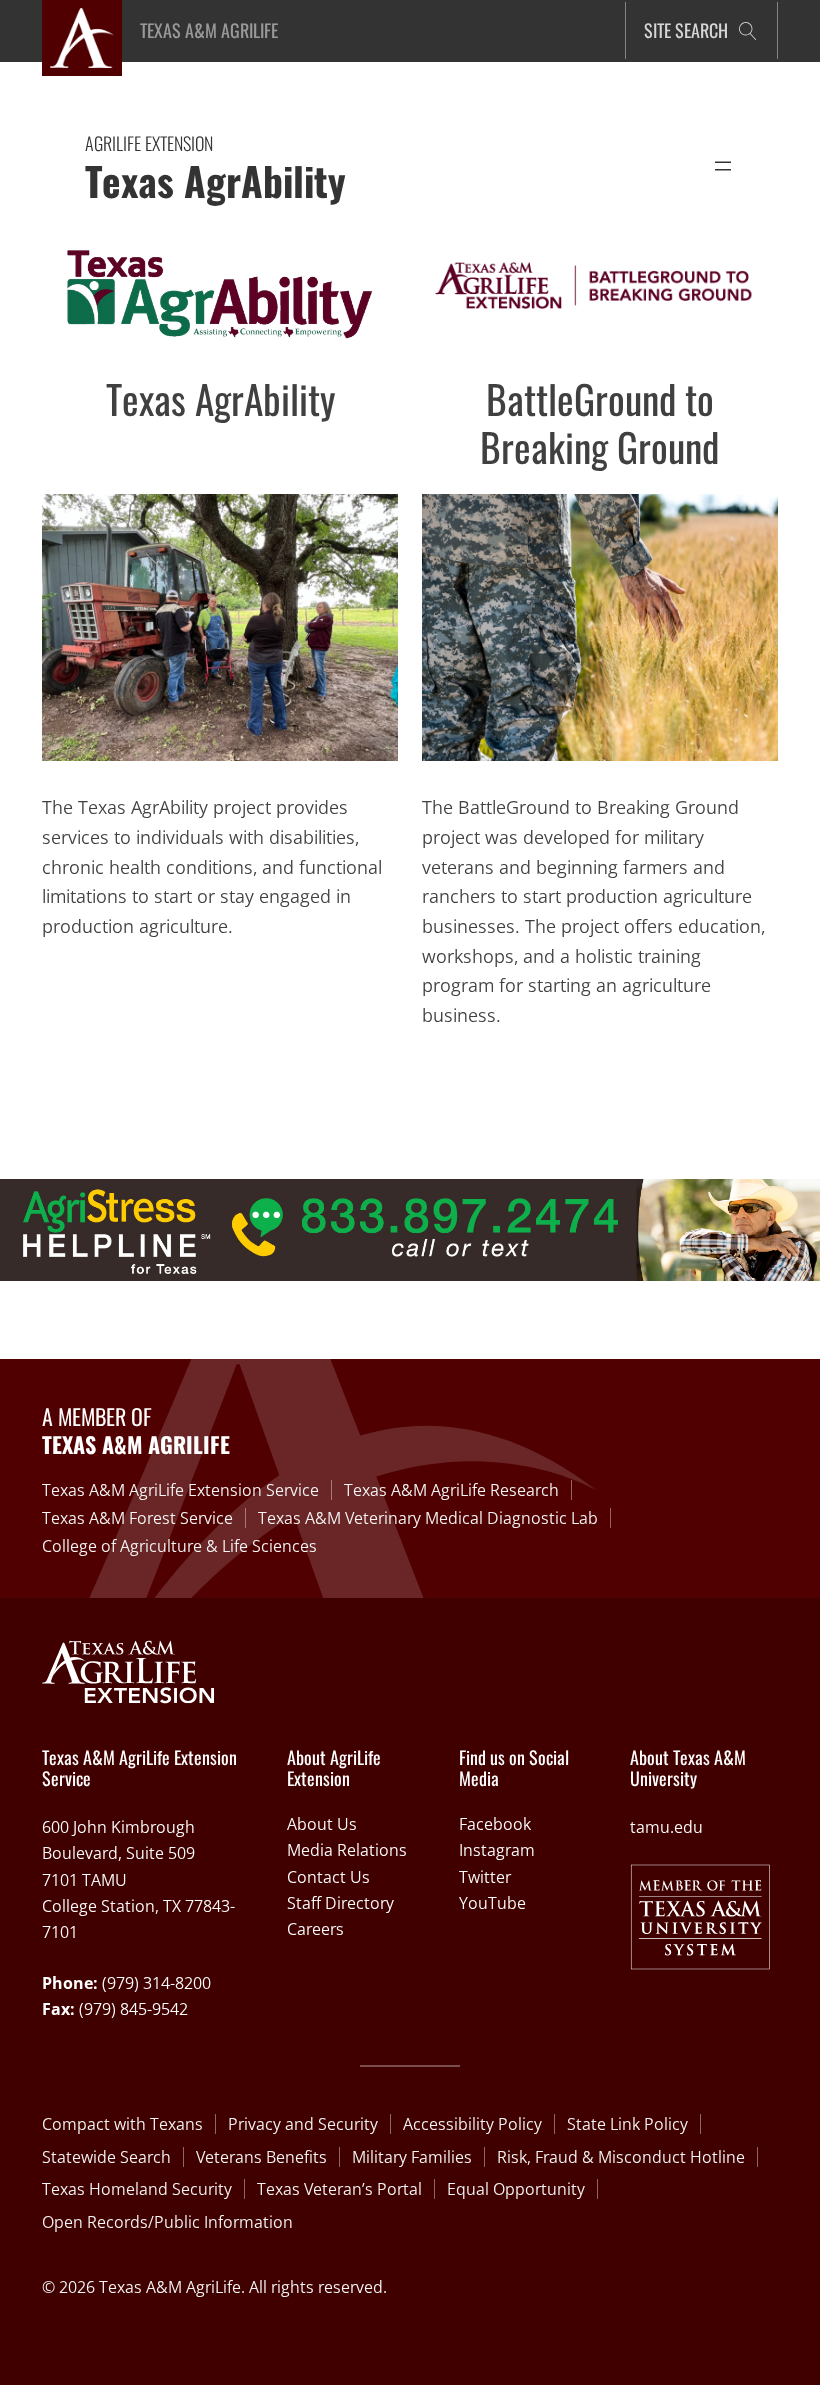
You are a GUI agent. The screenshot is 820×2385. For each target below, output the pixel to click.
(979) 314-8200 (156, 1983)
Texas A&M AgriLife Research (451, 1490)
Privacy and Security (303, 2124)
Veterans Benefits (261, 2157)
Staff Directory (340, 1903)
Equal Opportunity (516, 2189)
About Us (322, 1824)
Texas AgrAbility (215, 180)
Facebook (495, 1824)
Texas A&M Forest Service (137, 1518)
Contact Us (328, 1877)
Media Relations (347, 1850)
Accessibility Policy (472, 2124)
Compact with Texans (122, 2124)
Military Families (412, 2157)
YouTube (492, 1903)
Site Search (686, 30)
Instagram (497, 1850)
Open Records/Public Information (167, 2222)
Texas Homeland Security (137, 2189)
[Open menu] (723, 166)
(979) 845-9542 (133, 2009)
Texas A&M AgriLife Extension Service (180, 1490)
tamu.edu (666, 1827)
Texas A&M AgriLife (209, 30)
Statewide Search (106, 2157)
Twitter (485, 1877)
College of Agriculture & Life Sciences (179, 1546)
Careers (315, 1929)
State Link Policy (627, 2124)
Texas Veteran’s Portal (339, 2189)
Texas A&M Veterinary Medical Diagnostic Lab (428, 1518)
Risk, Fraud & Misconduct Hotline (621, 2157)
